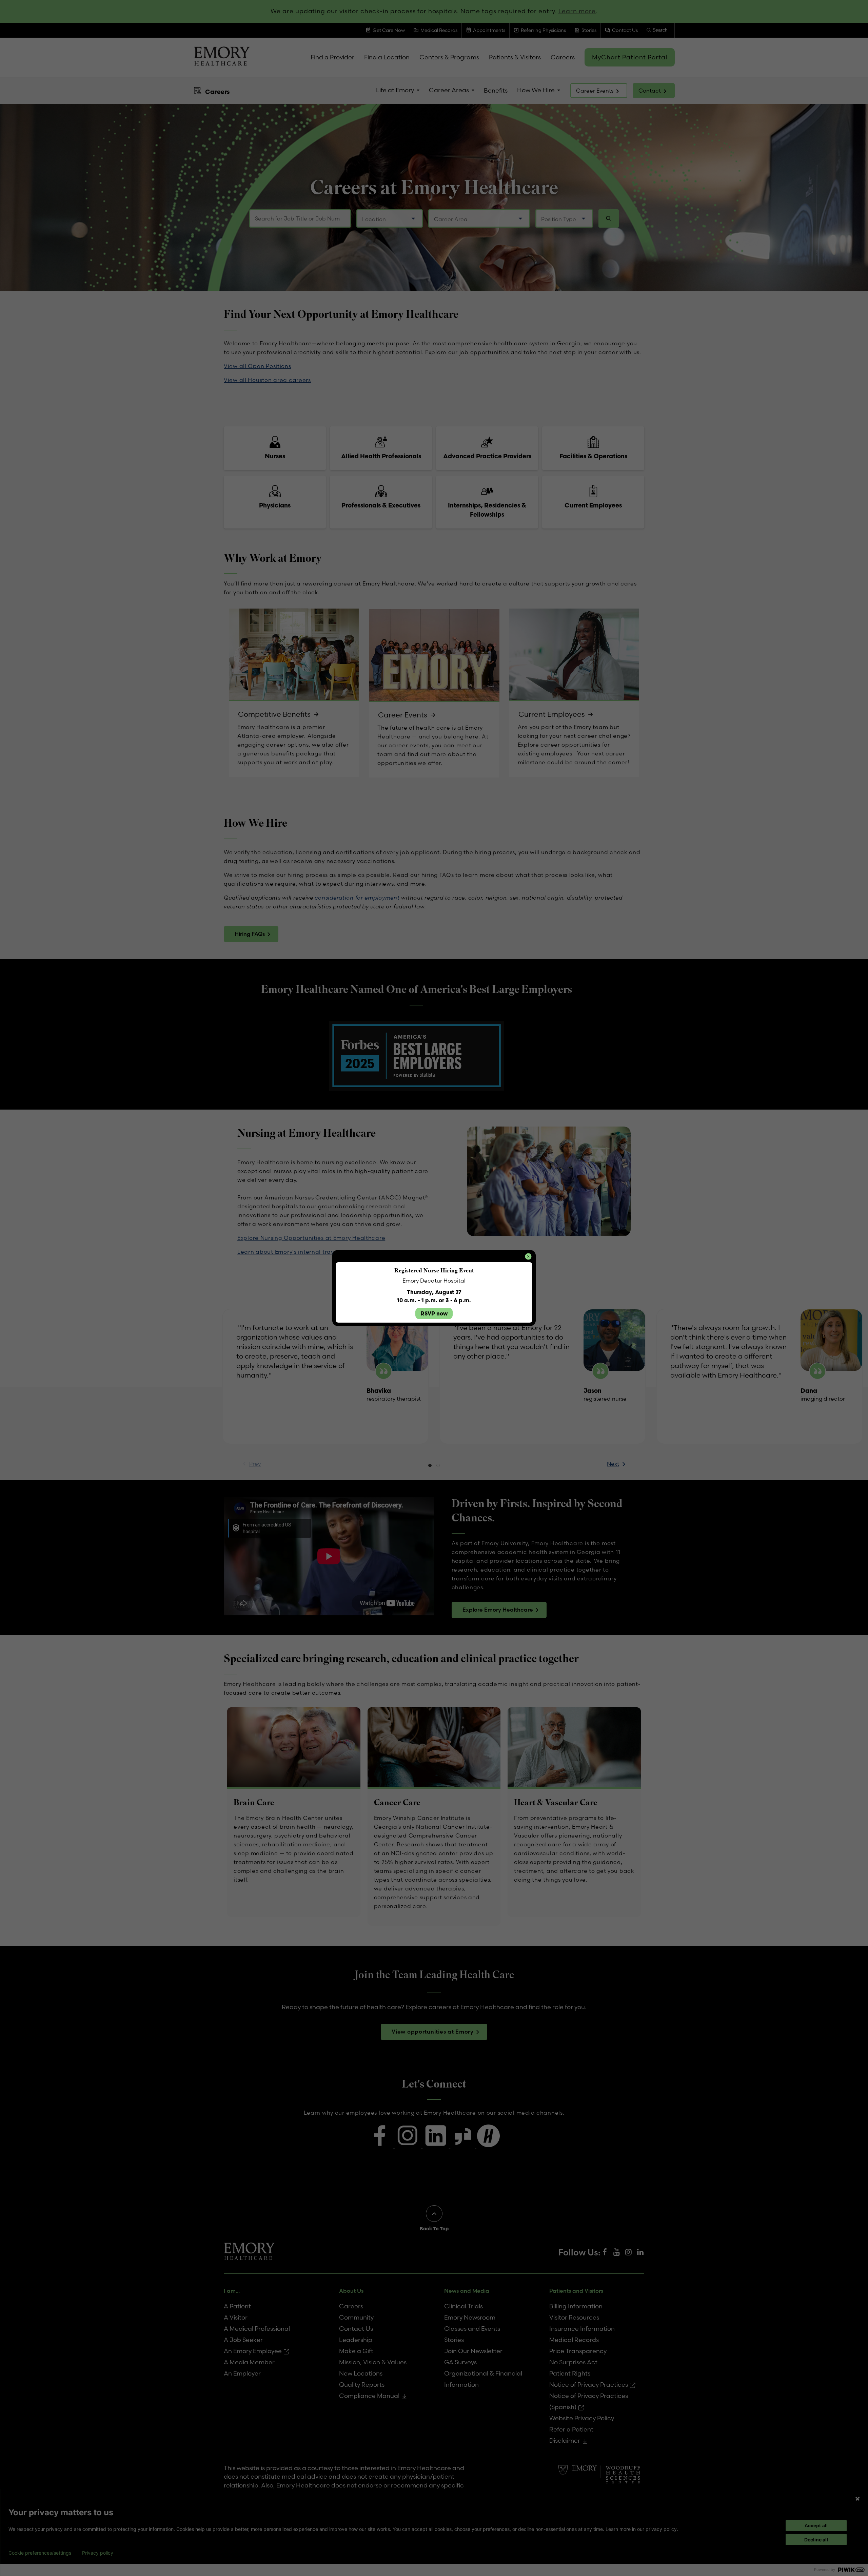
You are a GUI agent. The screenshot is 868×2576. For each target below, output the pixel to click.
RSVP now (434, 1313)
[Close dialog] (528, 1256)
